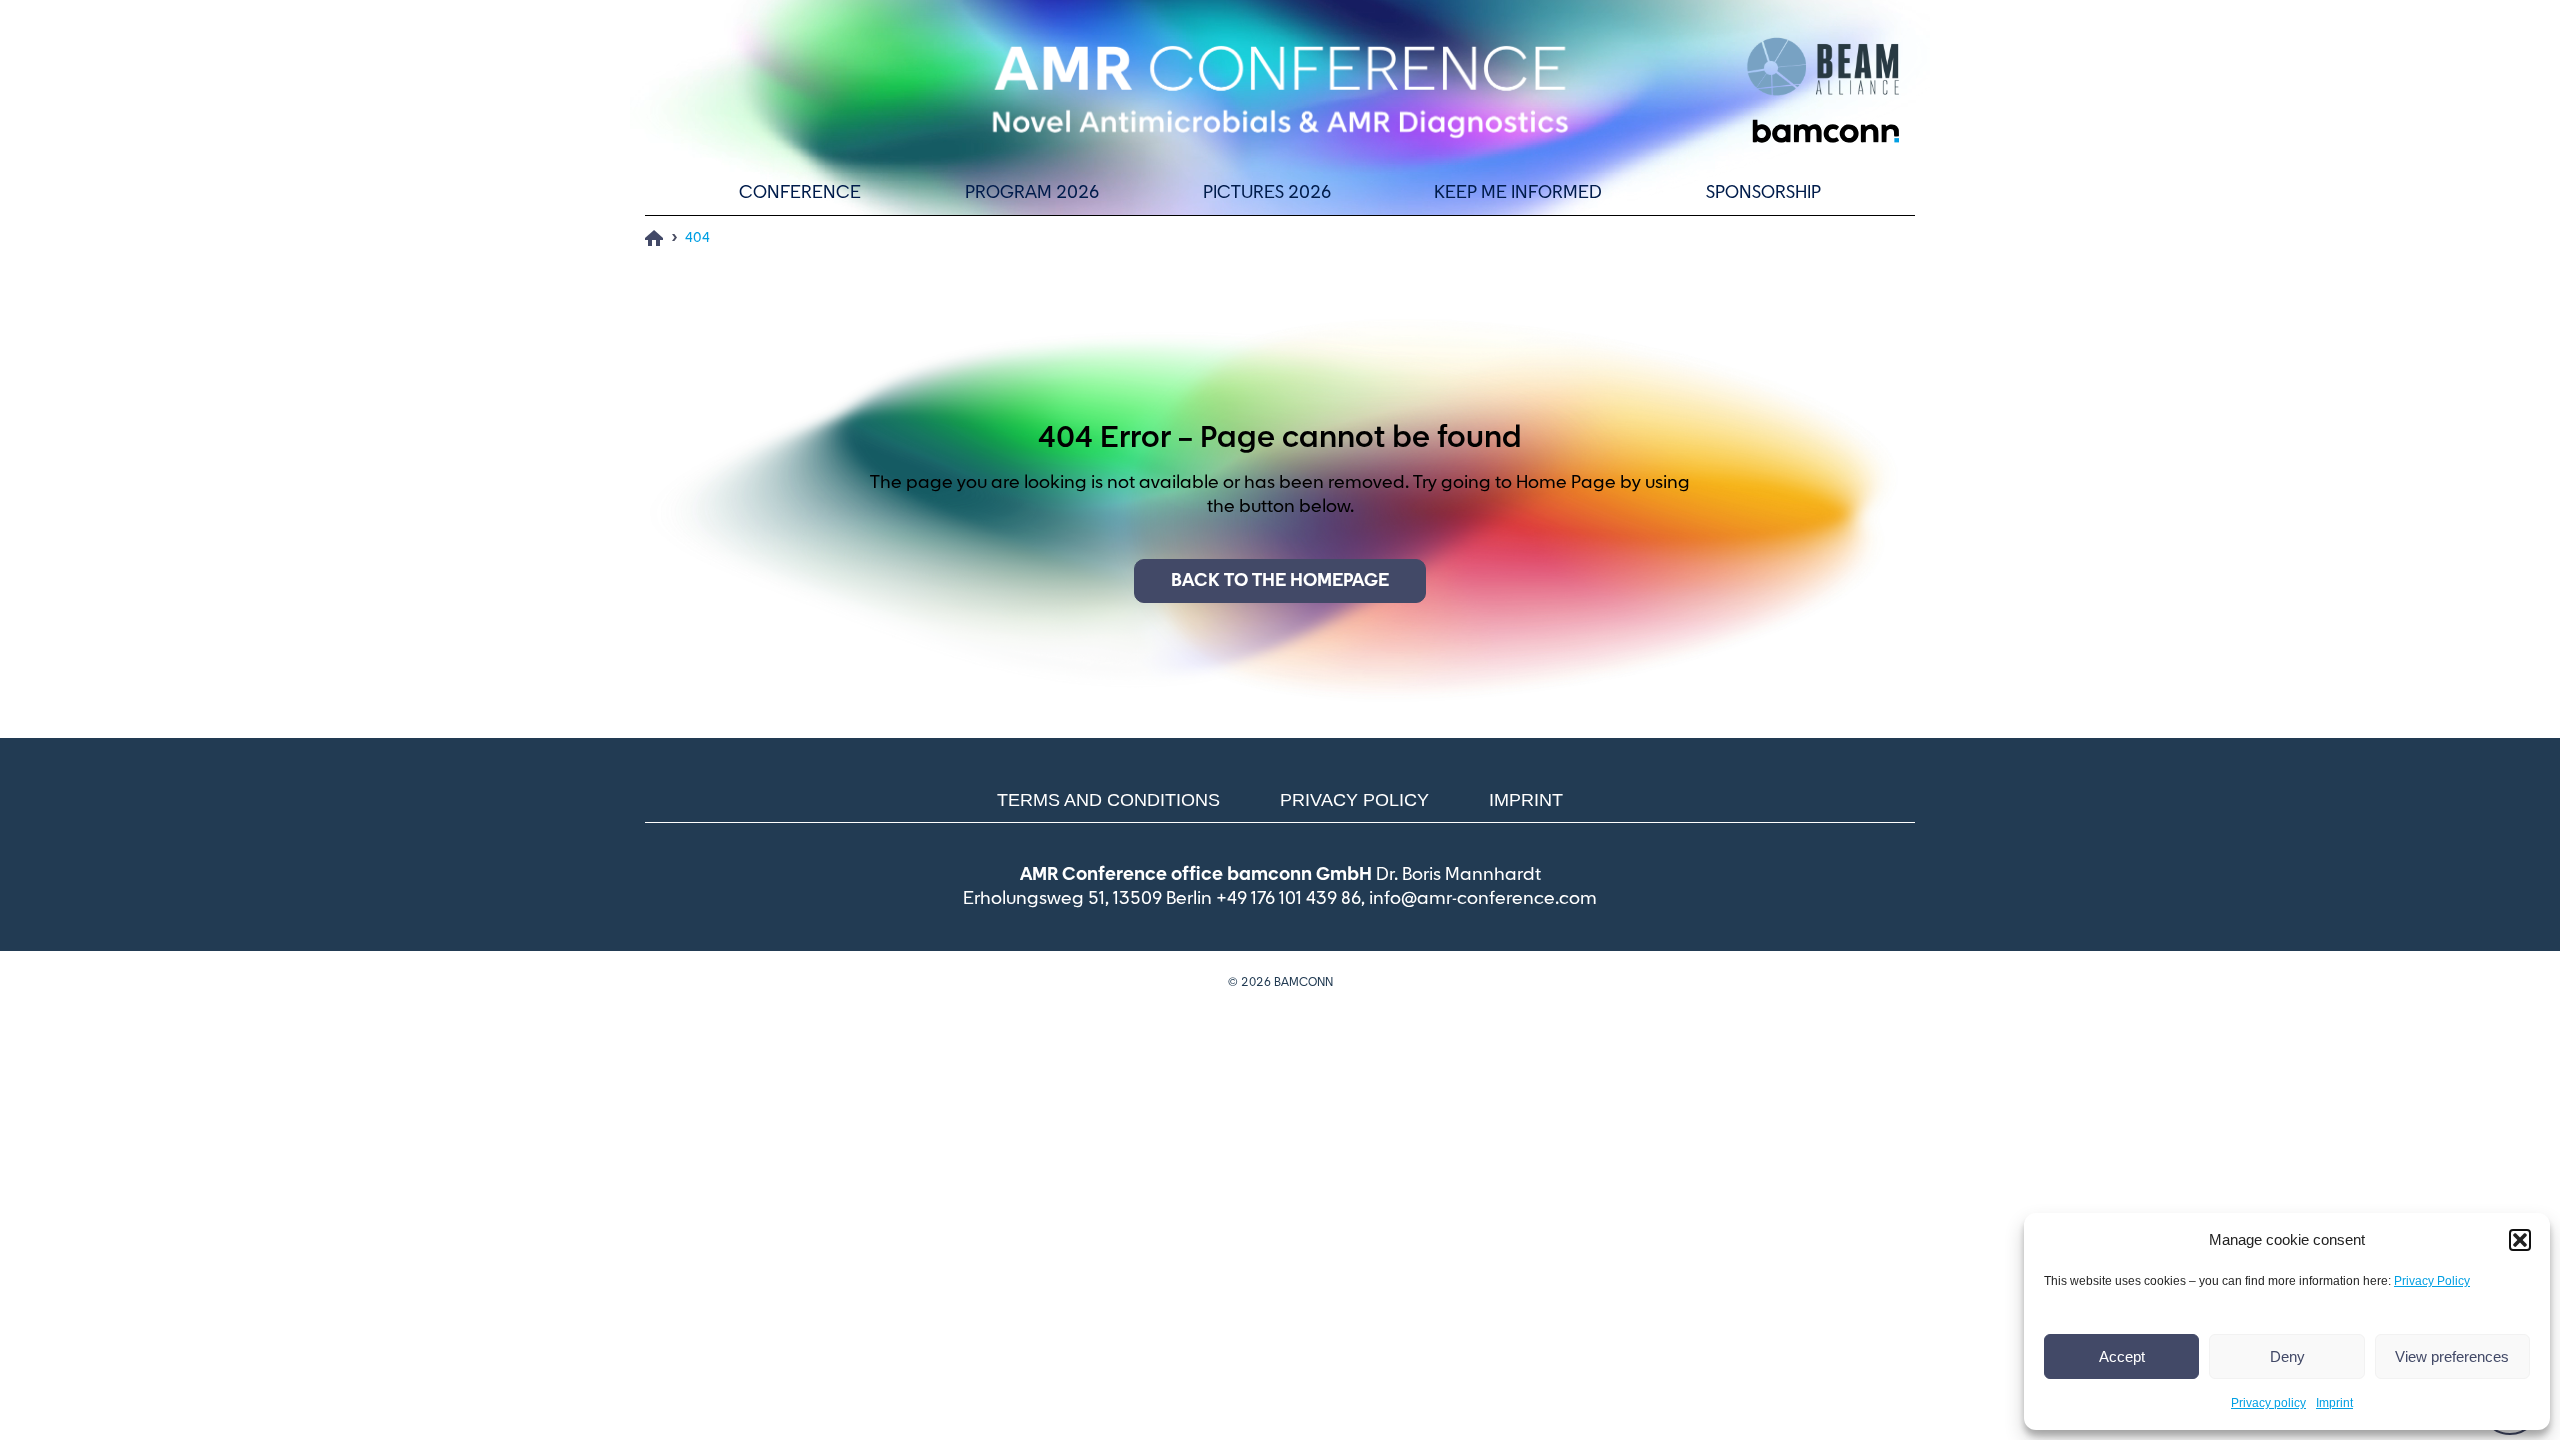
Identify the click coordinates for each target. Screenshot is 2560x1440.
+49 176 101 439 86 (1288, 899)
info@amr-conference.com (1483, 899)
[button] (2520, 1240)
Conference (800, 193)
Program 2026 (1032, 193)
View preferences (2452, 1356)
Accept (2122, 1356)
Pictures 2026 (1267, 193)
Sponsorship (1763, 193)
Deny (2287, 1356)
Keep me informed (1518, 193)
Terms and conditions (1108, 800)
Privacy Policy (2432, 1281)
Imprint (2334, 1403)
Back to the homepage (1280, 581)
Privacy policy (2268, 1403)
